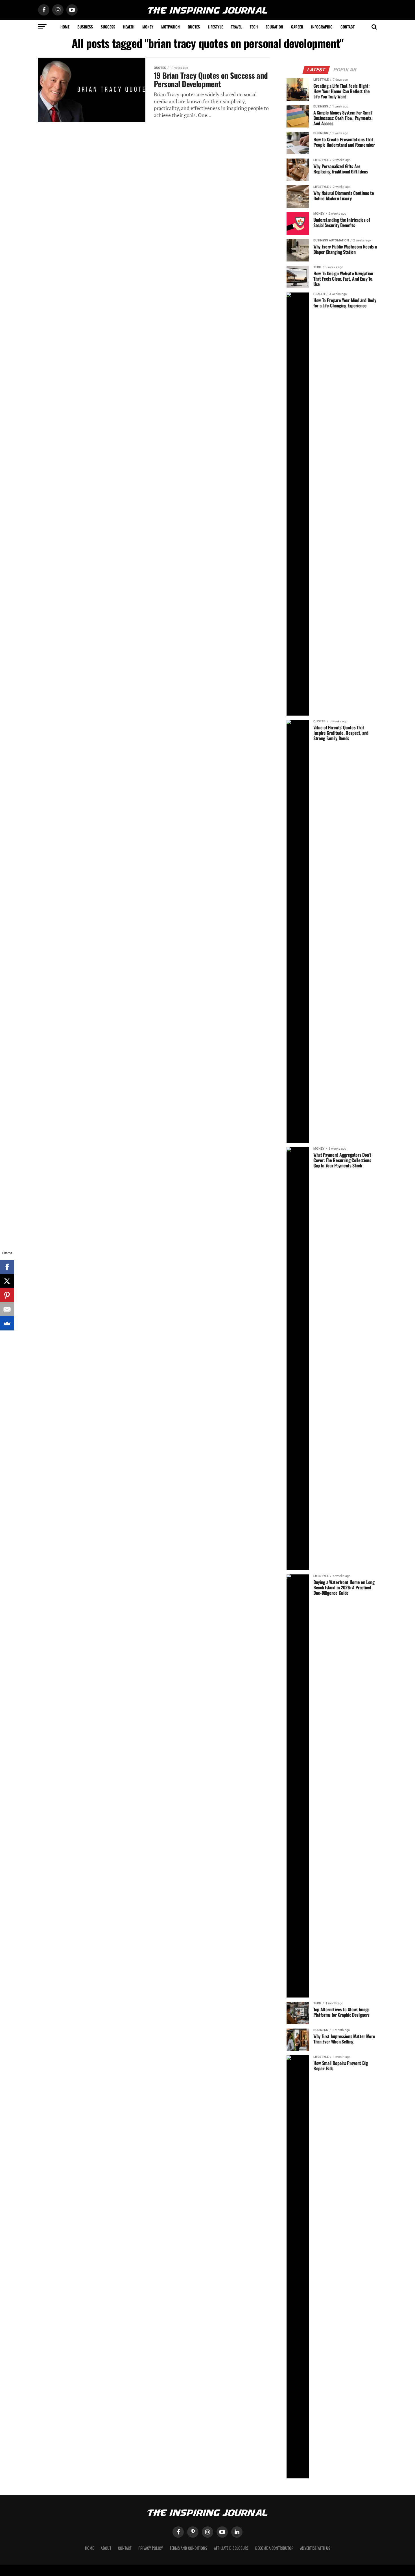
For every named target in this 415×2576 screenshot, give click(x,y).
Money (148, 27)
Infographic (322, 27)
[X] (7, 1281)
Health (129, 27)
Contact (348, 27)
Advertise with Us (315, 2548)
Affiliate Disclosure (231, 2548)
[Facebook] (7, 1267)
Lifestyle (215, 27)
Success (108, 27)
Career (297, 27)
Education (274, 27)
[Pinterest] (7, 1295)
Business (85, 27)
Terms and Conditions (188, 2548)
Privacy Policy (151, 2548)
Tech (254, 27)
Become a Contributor (274, 2548)
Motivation (171, 27)
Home (65, 27)
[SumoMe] (7, 1323)
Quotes (194, 27)
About (106, 2548)
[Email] (7, 1309)
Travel (236, 27)
